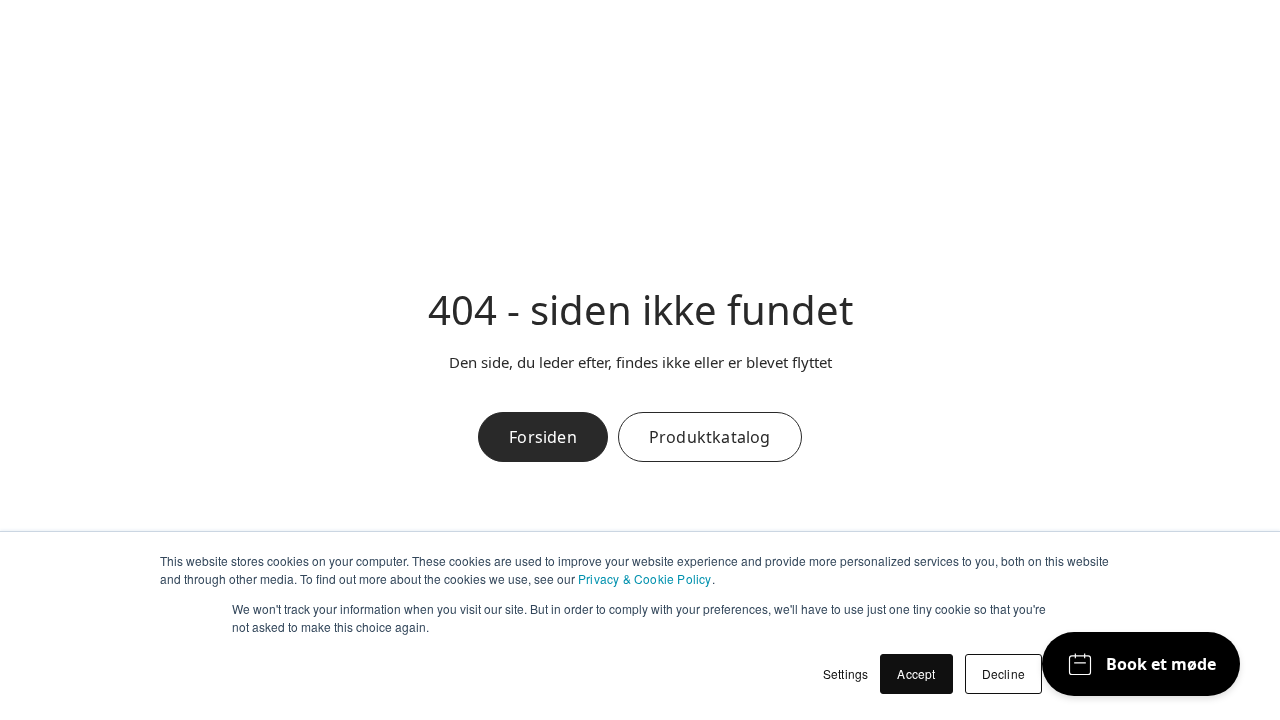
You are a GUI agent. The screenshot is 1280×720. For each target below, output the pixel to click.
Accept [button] (916, 673)
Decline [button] (1003, 673)
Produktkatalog (710, 437)
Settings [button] (846, 673)
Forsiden (543, 437)
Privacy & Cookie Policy (645, 578)
